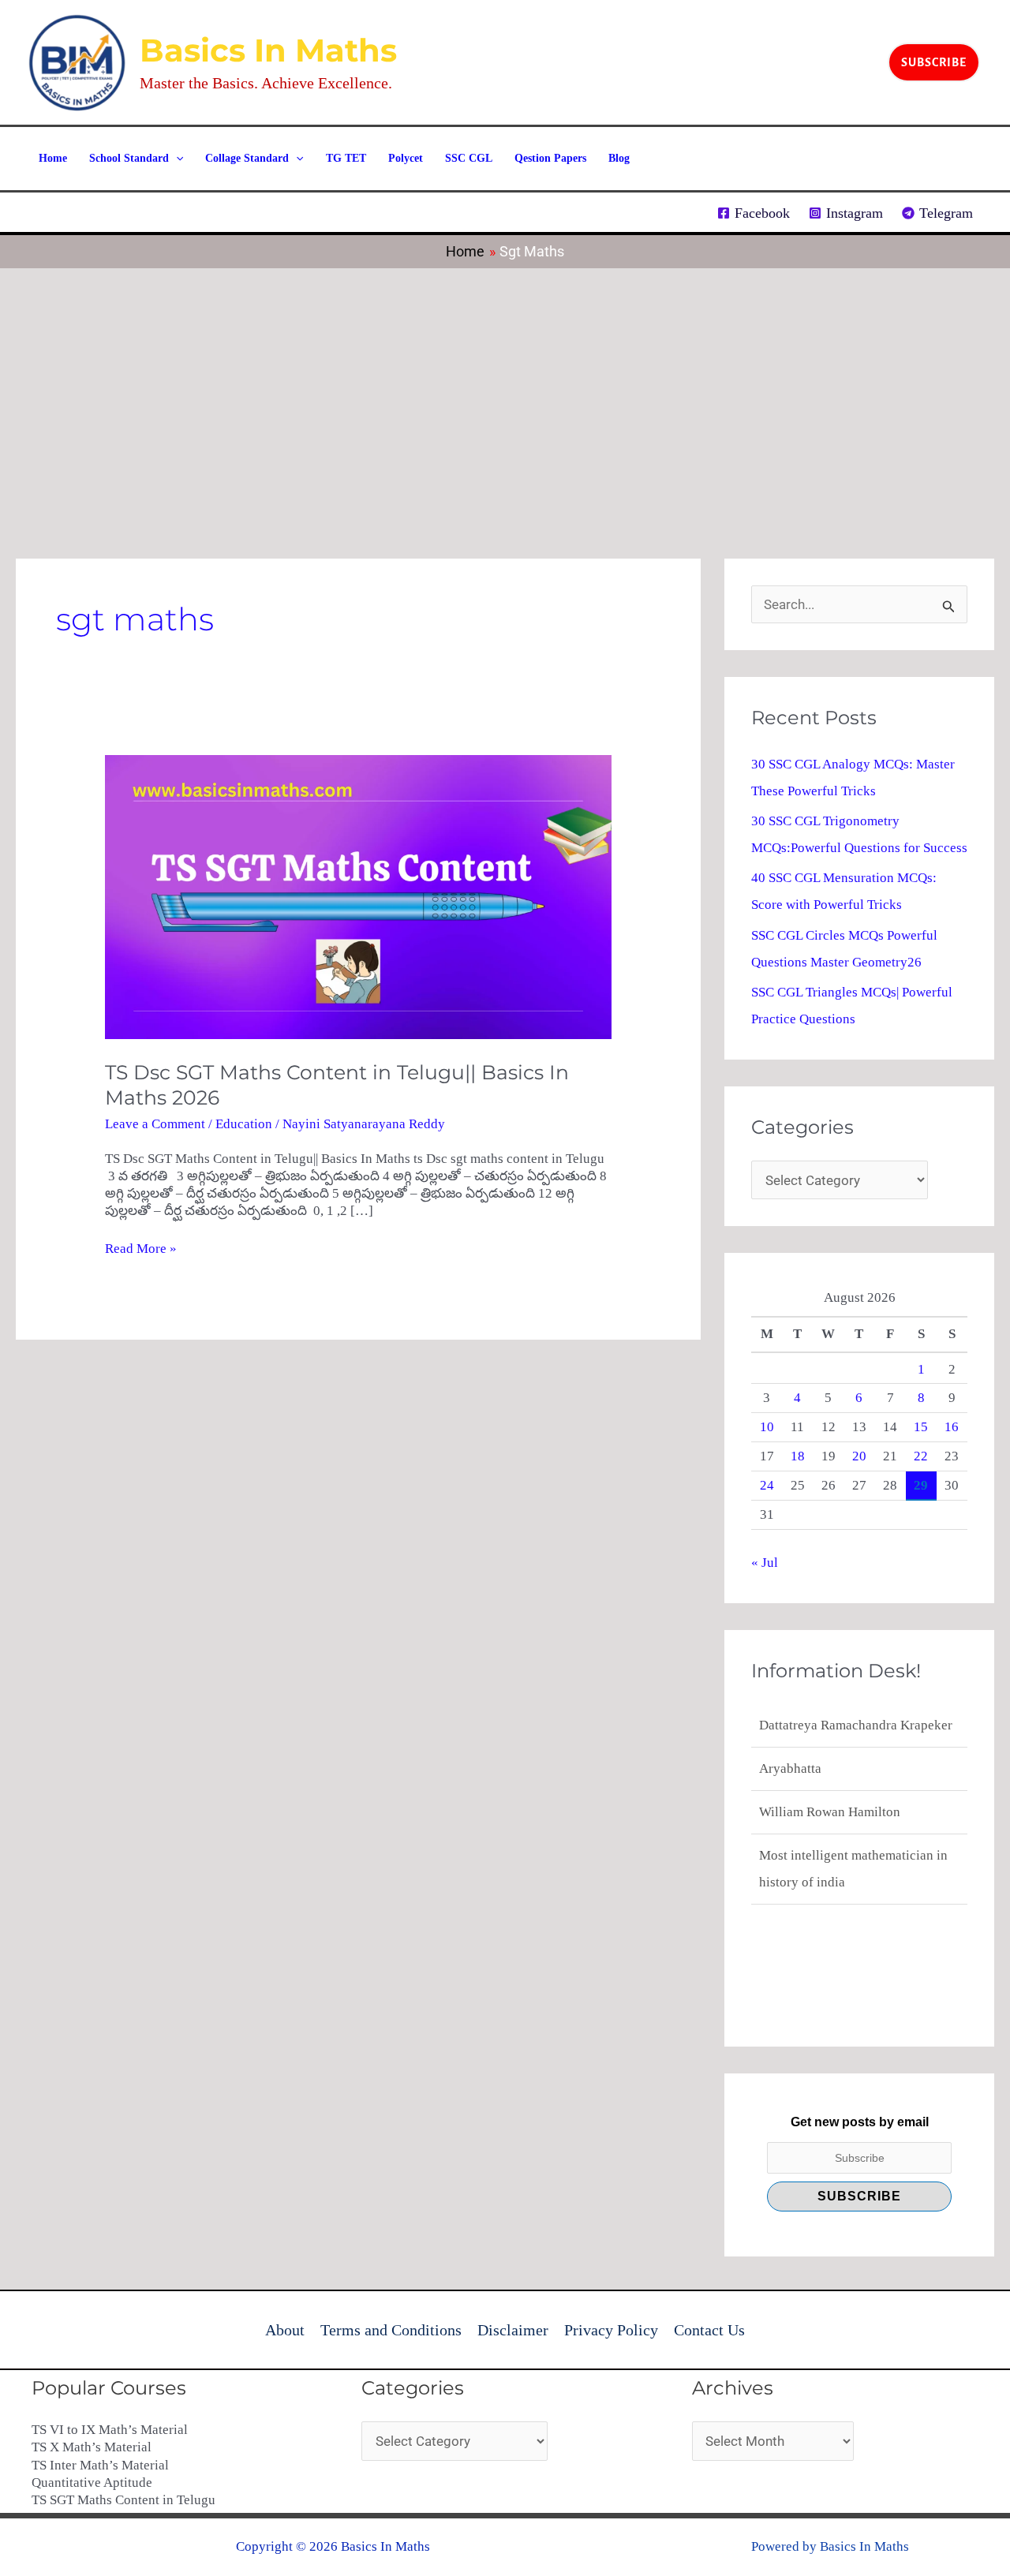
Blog (619, 158)
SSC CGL (469, 158)
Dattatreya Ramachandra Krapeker (856, 1882)
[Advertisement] (505, 387)
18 (798, 1456)
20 (859, 1456)
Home (53, 158)
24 (767, 1485)
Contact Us (709, 2330)
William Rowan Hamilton (830, 1768)
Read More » (141, 1248)
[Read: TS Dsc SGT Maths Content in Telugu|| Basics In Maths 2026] (358, 896)
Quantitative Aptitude (92, 2483)
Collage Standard (247, 158)
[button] (934, 62)
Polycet (406, 158)
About (285, 2330)
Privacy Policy (611, 2330)
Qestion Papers (550, 158)
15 (921, 1427)
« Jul (765, 1563)
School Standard (129, 158)
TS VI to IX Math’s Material (110, 2430)
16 (952, 1427)
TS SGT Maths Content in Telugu (123, 2500)
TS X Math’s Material (92, 2447)
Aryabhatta (790, 1725)
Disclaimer (513, 2330)
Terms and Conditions (391, 2330)
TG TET (346, 158)
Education (244, 1124)
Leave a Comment (155, 1124)
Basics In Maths (268, 50)
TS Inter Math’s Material (100, 2465)
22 (921, 1456)
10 (767, 1427)
